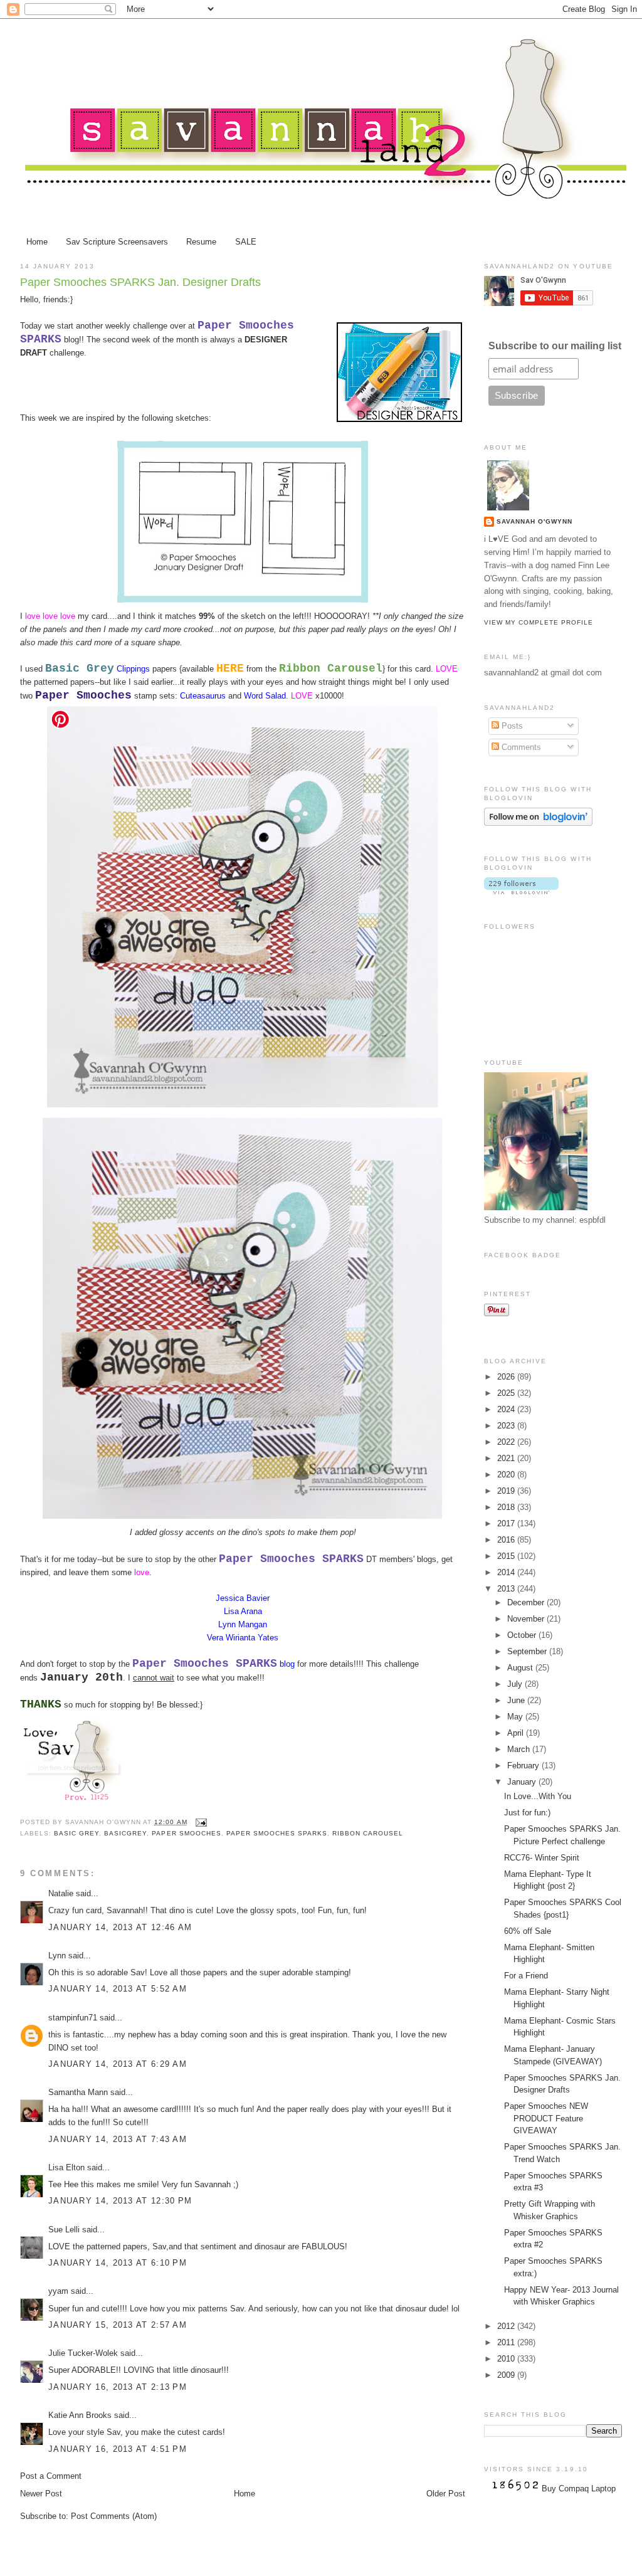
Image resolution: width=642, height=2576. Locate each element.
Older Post (446, 2494)
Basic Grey (76, 1833)
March (520, 1749)
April (517, 1733)
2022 (507, 1442)
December (527, 1602)
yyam (58, 2291)
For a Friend (526, 1976)
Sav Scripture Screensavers (117, 242)
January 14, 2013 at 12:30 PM (120, 2201)
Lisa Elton (66, 2167)
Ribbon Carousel (368, 1833)
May (516, 1717)
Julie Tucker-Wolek (83, 2353)
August (521, 1668)
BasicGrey (125, 1833)
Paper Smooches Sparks (277, 1833)
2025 (507, 1393)
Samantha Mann (78, 2092)
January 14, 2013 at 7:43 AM (118, 2139)
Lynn (57, 1956)
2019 (507, 1491)
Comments (520, 747)
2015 (507, 1556)
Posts (511, 726)
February (524, 1766)
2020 (507, 1475)
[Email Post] (200, 1822)
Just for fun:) (527, 1813)
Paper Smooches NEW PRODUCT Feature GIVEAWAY (546, 2118)
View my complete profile (539, 622)
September (528, 1651)
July (516, 1684)
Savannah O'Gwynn (534, 521)
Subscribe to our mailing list (555, 346)
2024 (507, 1409)
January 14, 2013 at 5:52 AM (118, 1989)
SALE (246, 242)
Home (37, 242)
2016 (507, 1540)
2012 (507, 2326)
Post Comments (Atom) (114, 2516)
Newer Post (41, 2494)
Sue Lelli (65, 2230)
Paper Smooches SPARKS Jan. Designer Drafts (140, 282)
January (523, 1782)
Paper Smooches (186, 1833)
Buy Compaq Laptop (579, 2489)
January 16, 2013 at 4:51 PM (118, 2449)
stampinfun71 (73, 2018)
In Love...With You (538, 1796)
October (523, 1635)
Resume (201, 242)
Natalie (61, 1893)
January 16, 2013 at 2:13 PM (118, 2387)
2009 (507, 2375)
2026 (507, 1377)
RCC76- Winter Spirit (542, 1858)
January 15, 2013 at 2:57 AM (118, 2325)
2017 (507, 1523)
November (527, 1619)
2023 (507, 1426)
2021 (507, 1458)
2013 (507, 1589)
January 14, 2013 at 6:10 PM (118, 2263)
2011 (507, 2342)
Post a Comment (51, 2476)
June (517, 1700)
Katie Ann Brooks (80, 2415)
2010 (507, 2359)
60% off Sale (528, 1931)
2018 (507, 1507)
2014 (507, 1572)
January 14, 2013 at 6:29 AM (118, 2064)
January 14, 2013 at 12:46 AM (120, 1927)
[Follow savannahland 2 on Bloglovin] (538, 823)
